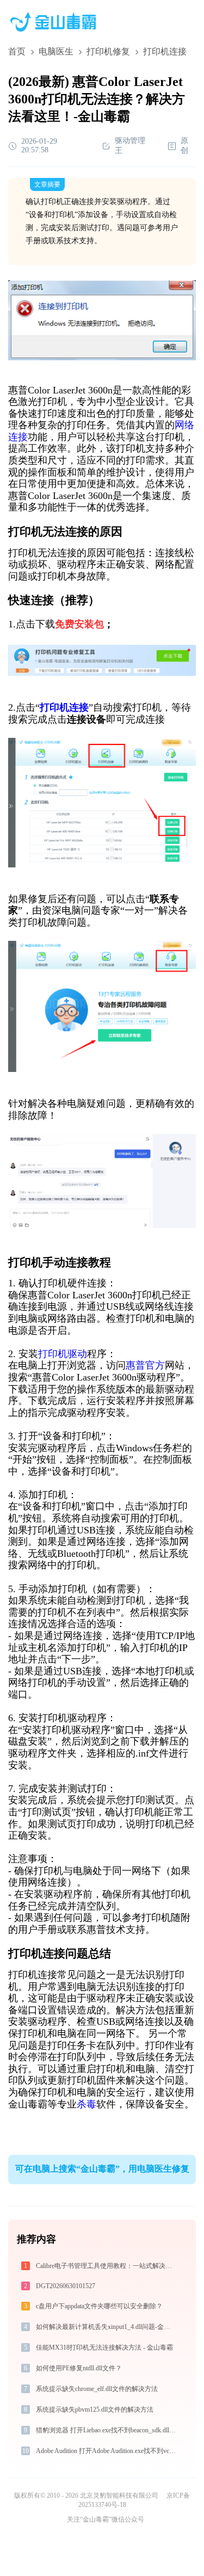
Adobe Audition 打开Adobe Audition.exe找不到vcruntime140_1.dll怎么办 (107, 2451)
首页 (17, 51)
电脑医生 (56, 51)
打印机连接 (64, 707)
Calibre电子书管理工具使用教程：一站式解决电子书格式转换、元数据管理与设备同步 (107, 2266)
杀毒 (86, 2104)
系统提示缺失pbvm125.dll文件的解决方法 (95, 2409)
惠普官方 (145, 1365)
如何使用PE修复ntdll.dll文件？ (79, 2368)
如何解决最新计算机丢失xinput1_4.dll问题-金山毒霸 (107, 2327)
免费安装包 (79, 624)
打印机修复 (108, 51)
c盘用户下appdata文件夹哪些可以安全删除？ (99, 2306)
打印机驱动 (63, 1354)
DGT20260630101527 (66, 2286)
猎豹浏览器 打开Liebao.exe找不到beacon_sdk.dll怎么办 (107, 2430)
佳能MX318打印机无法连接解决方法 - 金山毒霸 (104, 2347)
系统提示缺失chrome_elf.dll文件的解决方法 (97, 2389)
